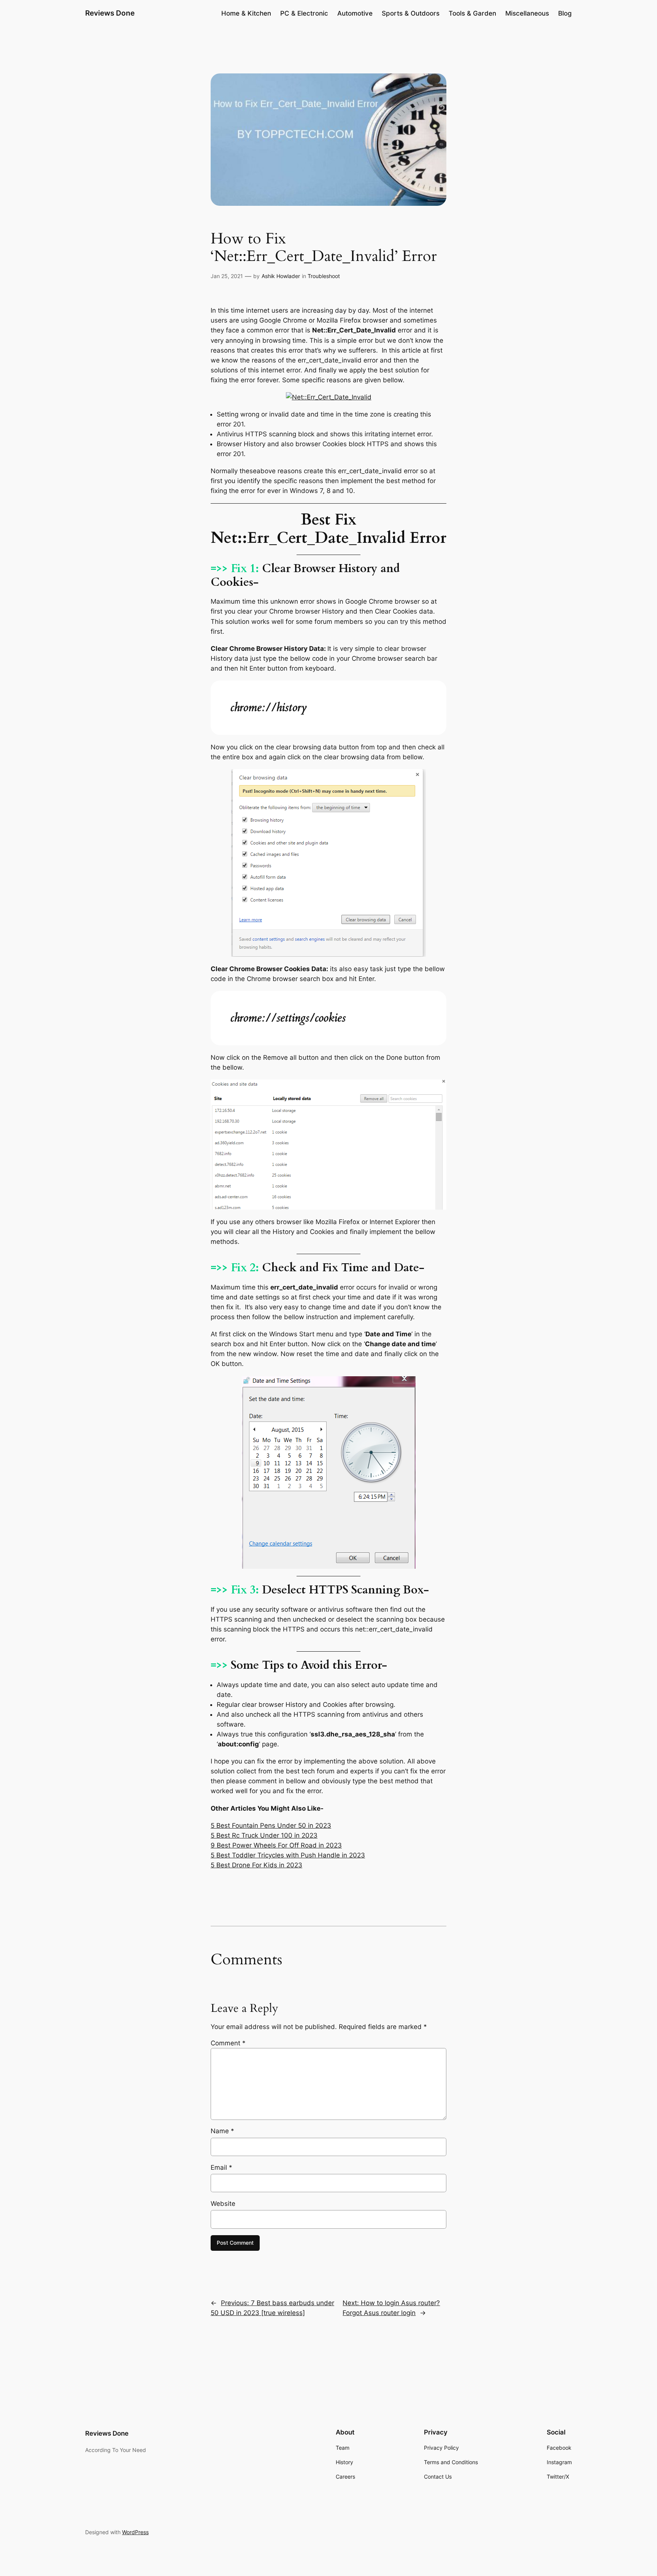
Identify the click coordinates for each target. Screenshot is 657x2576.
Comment (228, 2043)
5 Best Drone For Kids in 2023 (256, 1865)
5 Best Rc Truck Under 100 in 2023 (264, 1835)
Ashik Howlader (281, 276)
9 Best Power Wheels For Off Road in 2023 (276, 1845)
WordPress (135, 2532)
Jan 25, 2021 (227, 276)
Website (223, 2204)
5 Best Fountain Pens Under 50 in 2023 (271, 1825)
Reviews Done (110, 13)
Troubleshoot (324, 276)
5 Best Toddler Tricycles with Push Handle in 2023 (288, 1855)
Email (221, 2167)
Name (222, 2131)
